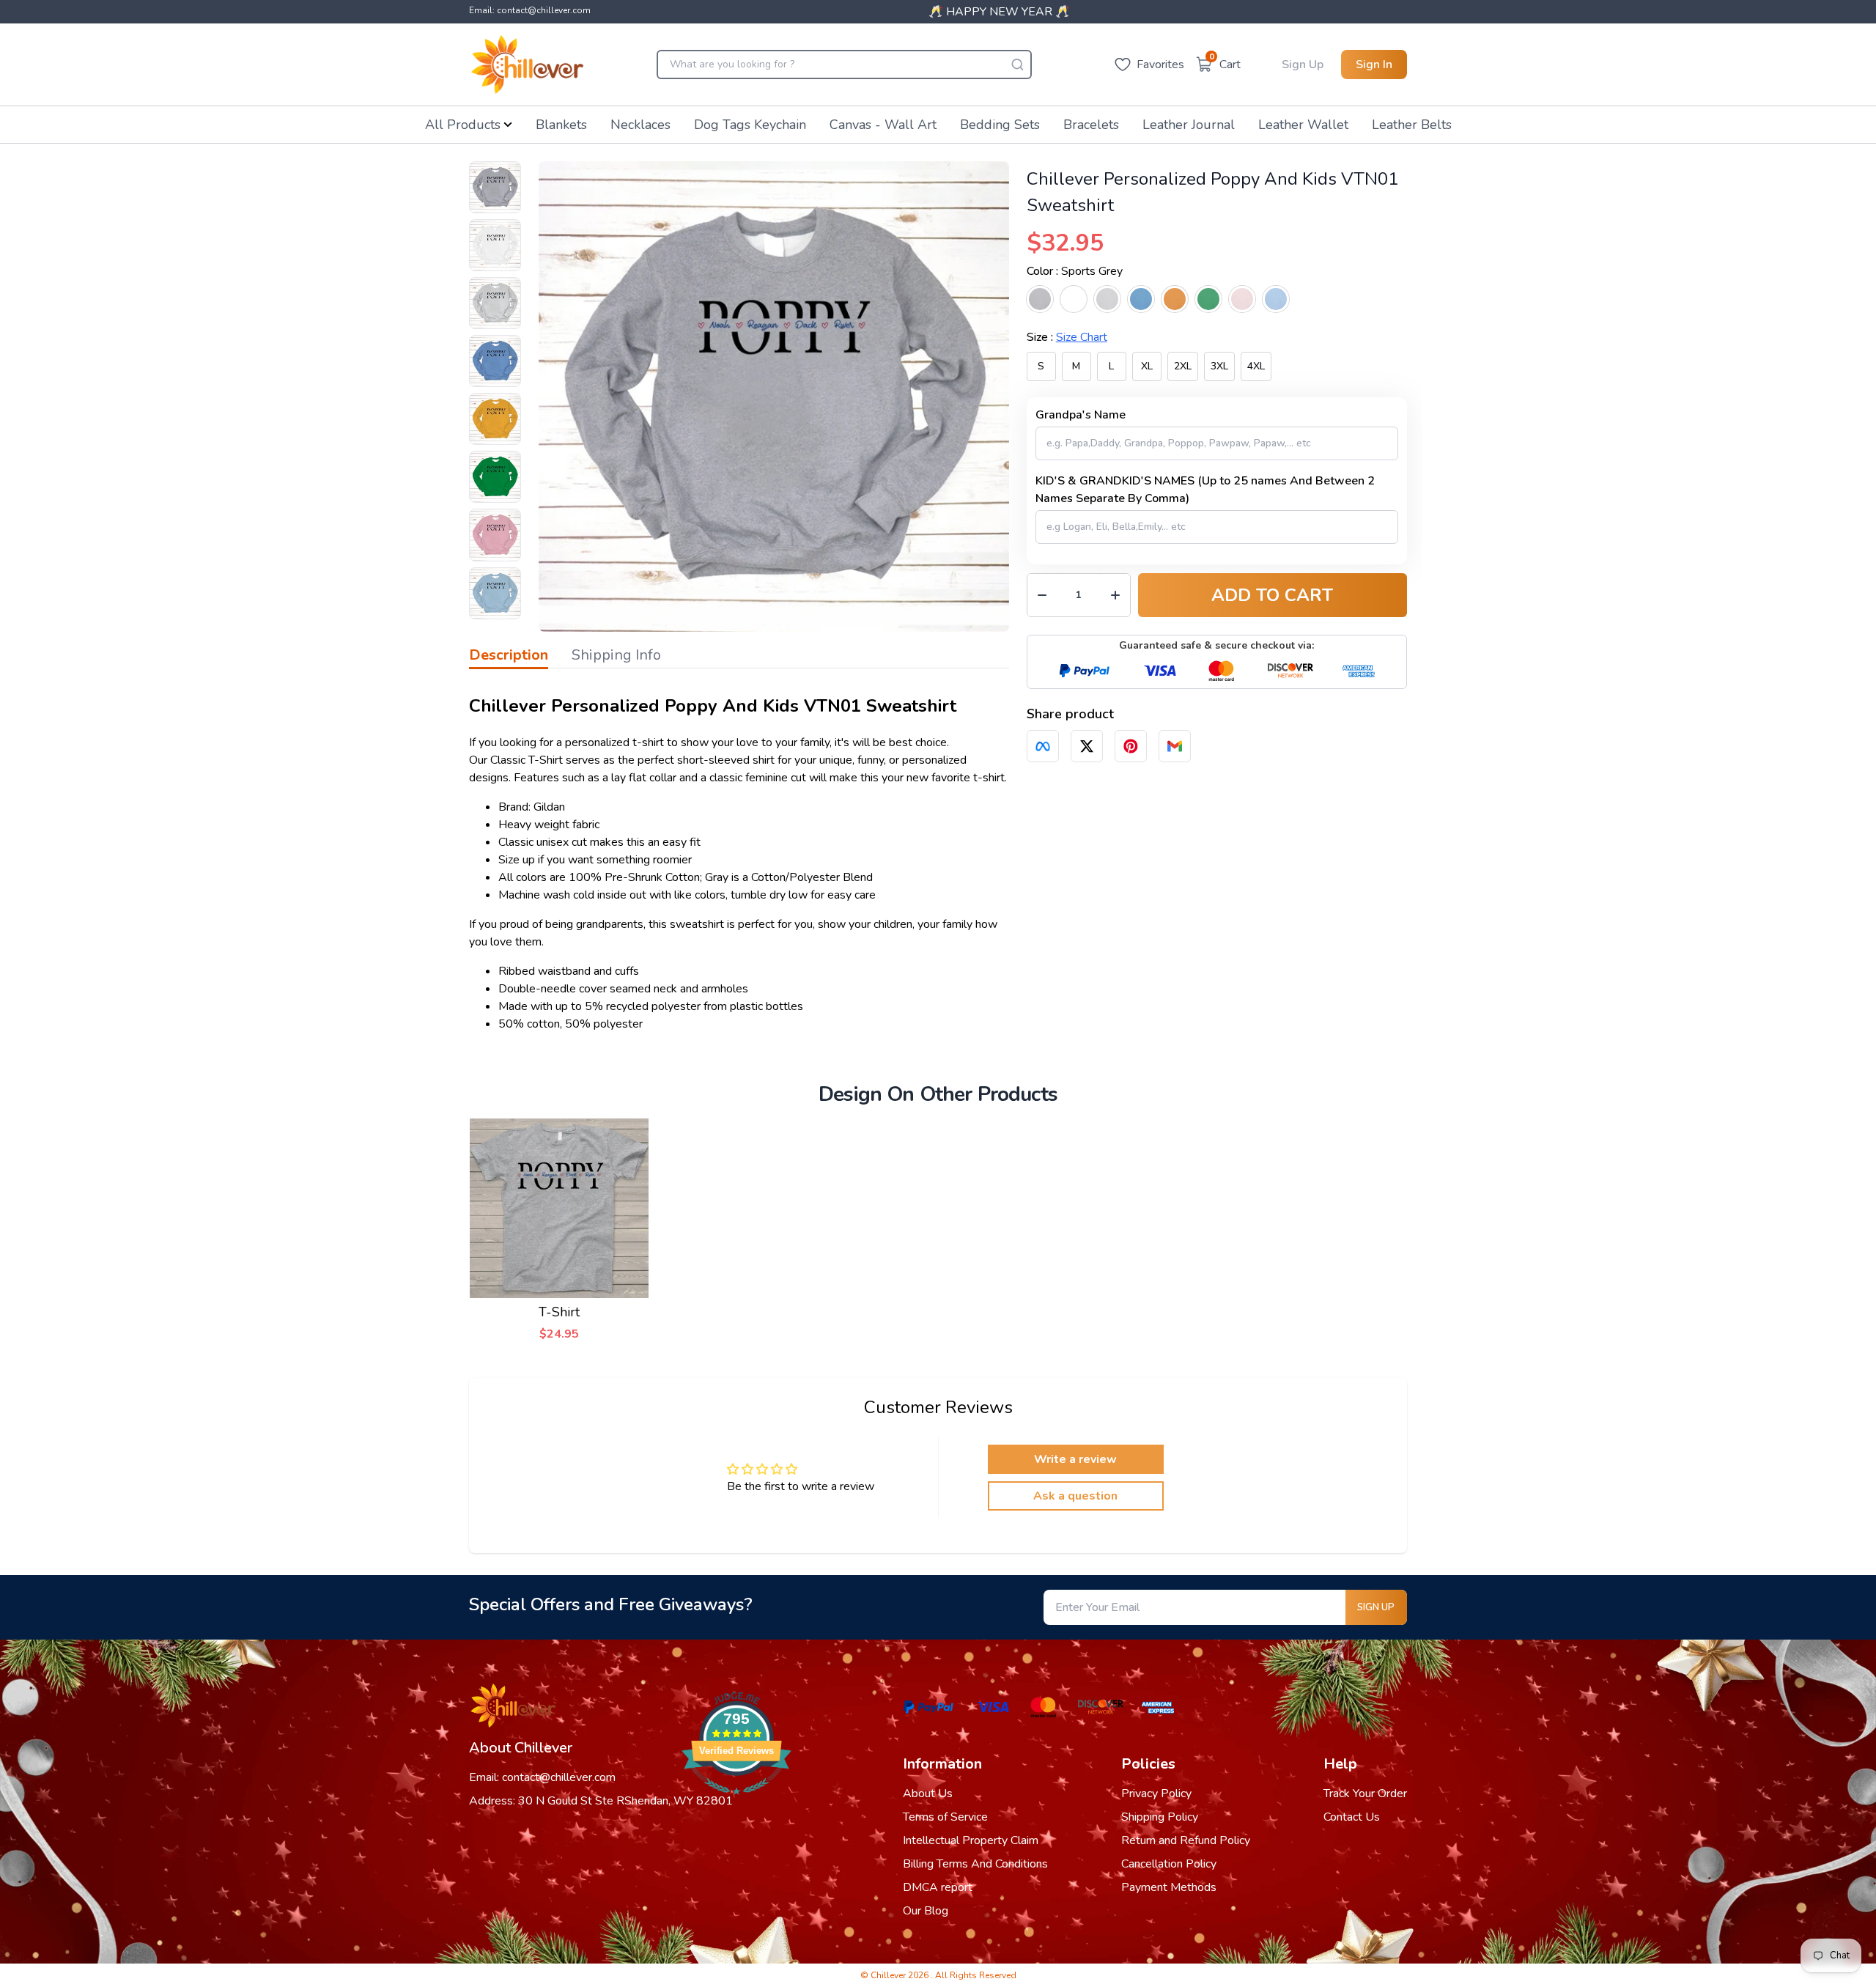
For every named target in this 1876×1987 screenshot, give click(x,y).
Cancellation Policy (1169, 1864)
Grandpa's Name (1081, 415)
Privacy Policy (1156, 1794)
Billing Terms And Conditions (975, 1864)
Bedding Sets (1000, 125)
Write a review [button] (1075, 1459)
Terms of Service (945, 1817)
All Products (463, 125)
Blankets (561, 125)
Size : (1067, 337)
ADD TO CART (1272, 595)
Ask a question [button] (1075, 1496)
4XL (1256, 366)
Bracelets (1091, 125)
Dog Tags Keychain (750, 125)
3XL (1219, 366)
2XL (1183, 366)
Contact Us (1352, 1817)
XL (1147, 366)
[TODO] (1043, 746)
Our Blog (926, 1911)
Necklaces (640, 125)
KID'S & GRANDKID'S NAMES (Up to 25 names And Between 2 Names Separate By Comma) (1205, 490)
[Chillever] (527, 64)
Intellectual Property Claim (971, 1840)
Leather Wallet (1303, 125)
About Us (928, 1794)
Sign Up (1303, 64)
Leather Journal (1189, 125)
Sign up (1376, 1607)
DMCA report (938, 1887)
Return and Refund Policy (1186, 1840)
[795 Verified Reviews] (736, 1802)
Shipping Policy (1160, 1817)
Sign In (1374, 64)
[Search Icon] (1017, 64)
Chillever (889, 1975)
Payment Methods (1169, 1887)
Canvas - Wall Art (883, 125)
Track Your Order (1365, 1794)
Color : (1075, 271)
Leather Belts (1412, 125)
